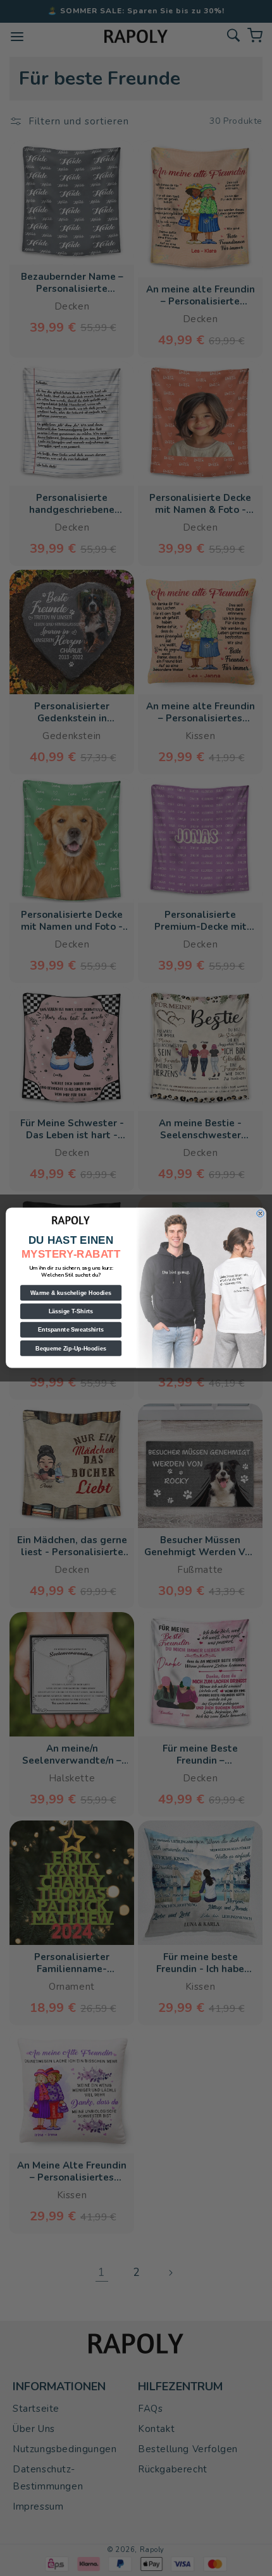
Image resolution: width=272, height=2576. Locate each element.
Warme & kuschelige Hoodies (71, 1293)
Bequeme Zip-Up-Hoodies (71, 1349)
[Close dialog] (260, 1214)
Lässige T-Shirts (71, 1311)
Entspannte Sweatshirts (71, 1330)
